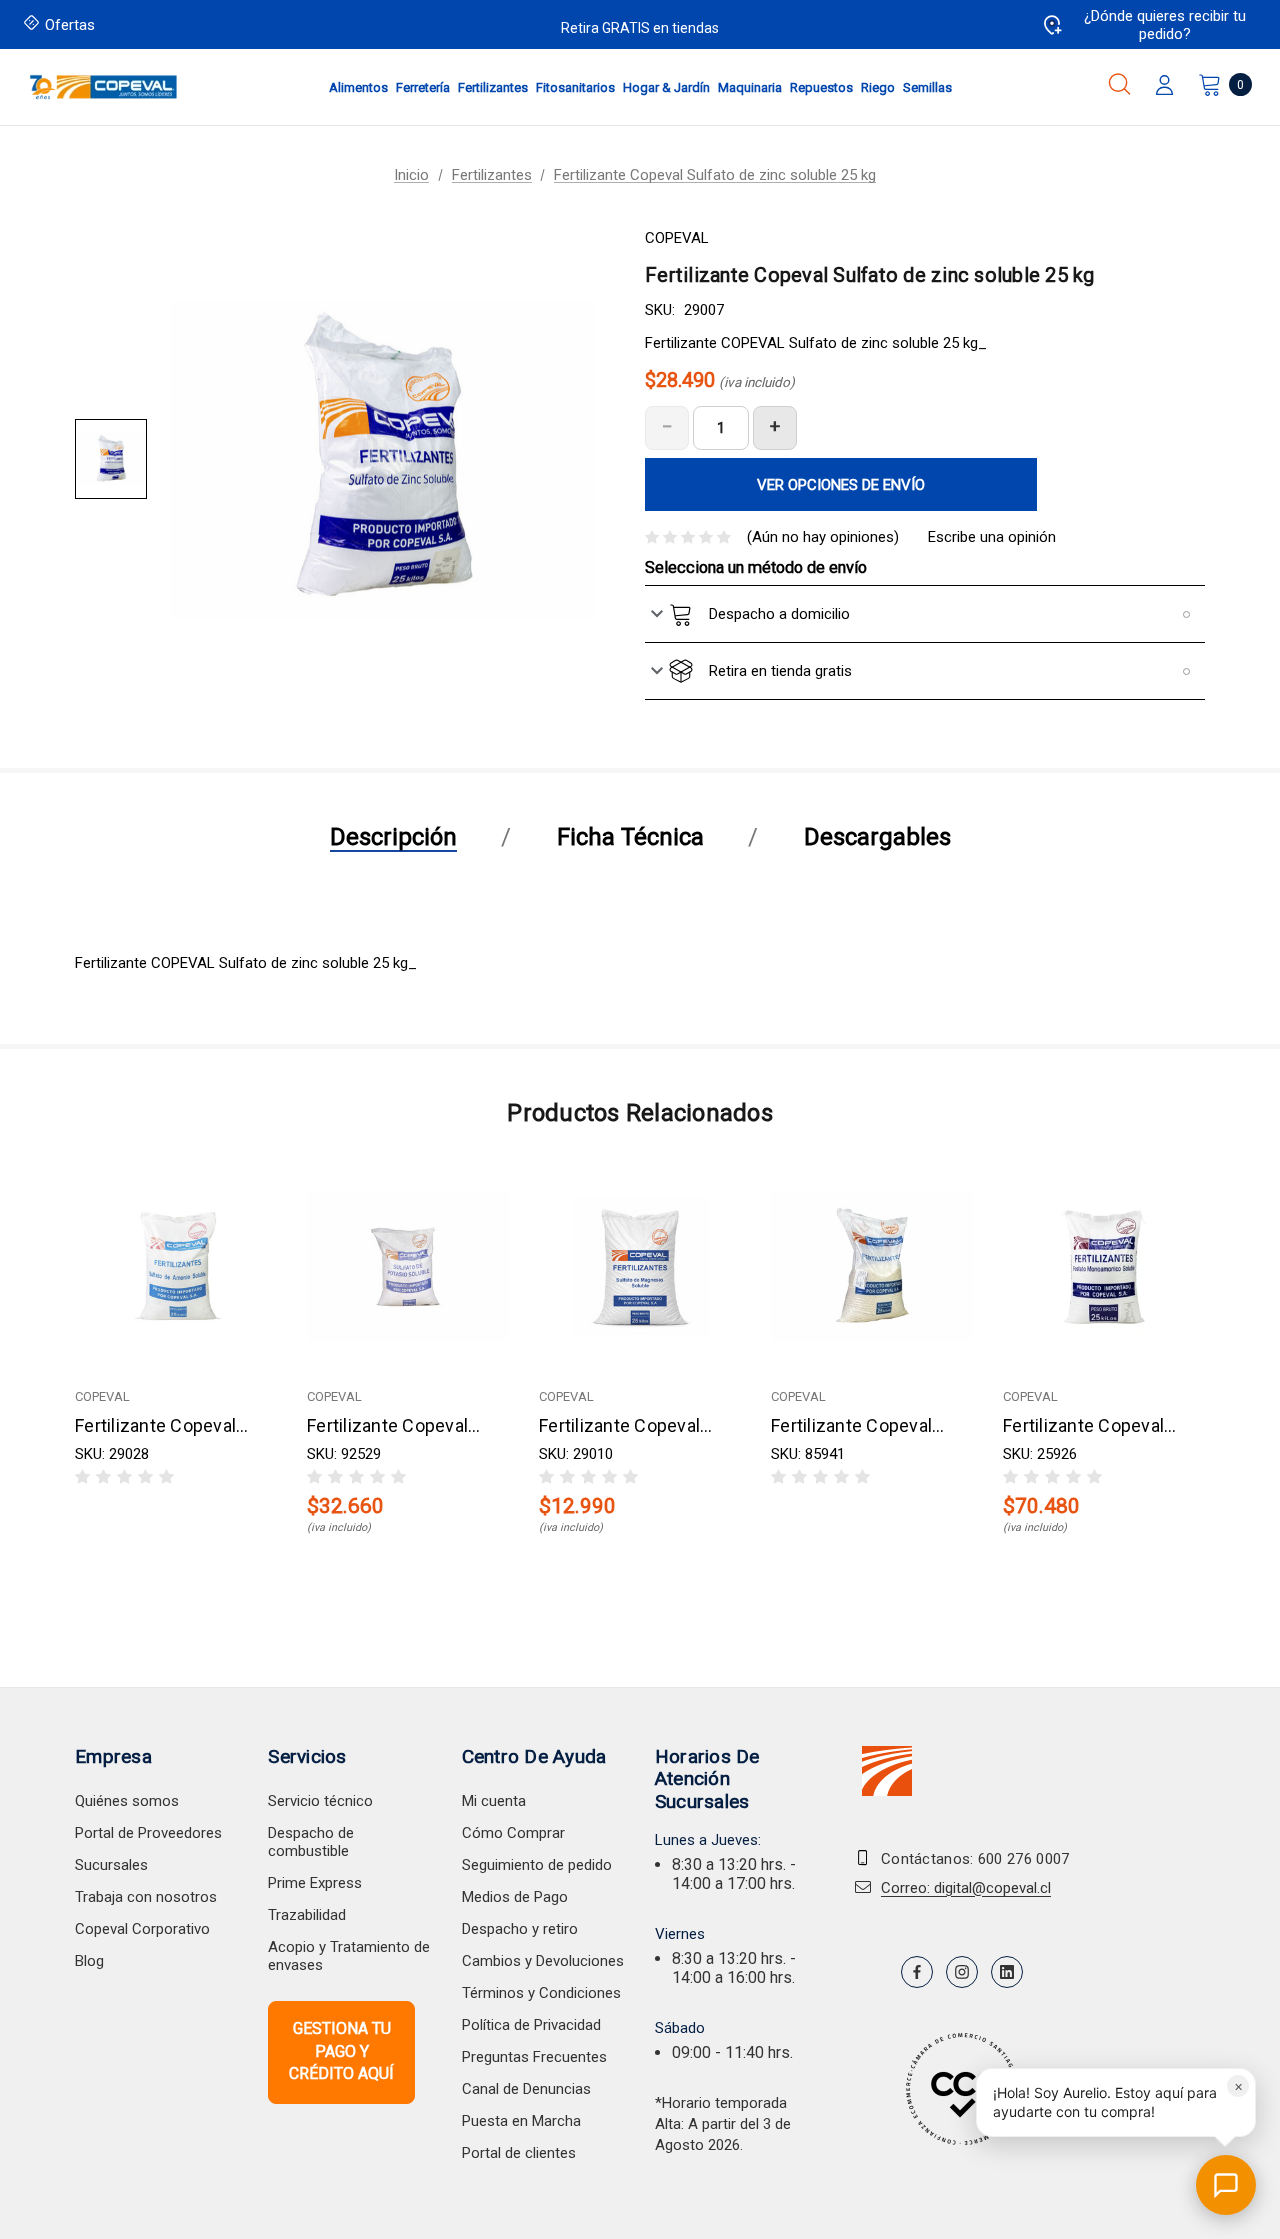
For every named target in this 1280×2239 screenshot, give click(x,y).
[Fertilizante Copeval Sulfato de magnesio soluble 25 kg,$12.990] (640, 1266)
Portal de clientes (519, 2153)
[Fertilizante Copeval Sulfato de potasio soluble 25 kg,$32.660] (408, 1266)
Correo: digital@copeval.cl (966, 1888)
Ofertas (70, 25)
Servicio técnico (320, 1801)
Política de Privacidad (531, 2025)
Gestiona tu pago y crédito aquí (341, 2051)
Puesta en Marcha (521, 2121)
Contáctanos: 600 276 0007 (975, 1859)
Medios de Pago (515, 1897)
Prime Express (315, 1883)
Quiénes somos (127, 1801)
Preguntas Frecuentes (534, 2057)
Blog (89, 1961)
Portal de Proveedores (148, 1833)
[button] (1116, 2102)
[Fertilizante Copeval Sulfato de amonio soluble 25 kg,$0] (176, 1266)
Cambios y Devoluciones (543, 1961)
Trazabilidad (307, 1915)
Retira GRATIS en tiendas (640, 28)
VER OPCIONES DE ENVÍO (841, 485)
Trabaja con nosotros (146, 1897)
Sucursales (111, 1865)
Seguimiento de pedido (537, 1865)
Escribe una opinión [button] (992, 537)
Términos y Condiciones (541, 1993)
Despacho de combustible (311, 1842)
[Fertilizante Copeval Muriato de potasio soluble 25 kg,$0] (872, 1266)
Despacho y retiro (520, 1929)
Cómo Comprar (513, 1833)
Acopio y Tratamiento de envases (349, 1956)
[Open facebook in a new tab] (917, 1972)
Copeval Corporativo (142, 1929)
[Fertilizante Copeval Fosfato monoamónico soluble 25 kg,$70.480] (1104, 1266)
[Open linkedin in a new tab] (1007, 1972)
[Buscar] (1119, 84)
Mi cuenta (494, 1801)
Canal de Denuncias (526, 2089)
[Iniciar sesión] (1164, 87)
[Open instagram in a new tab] (962, 1972)
